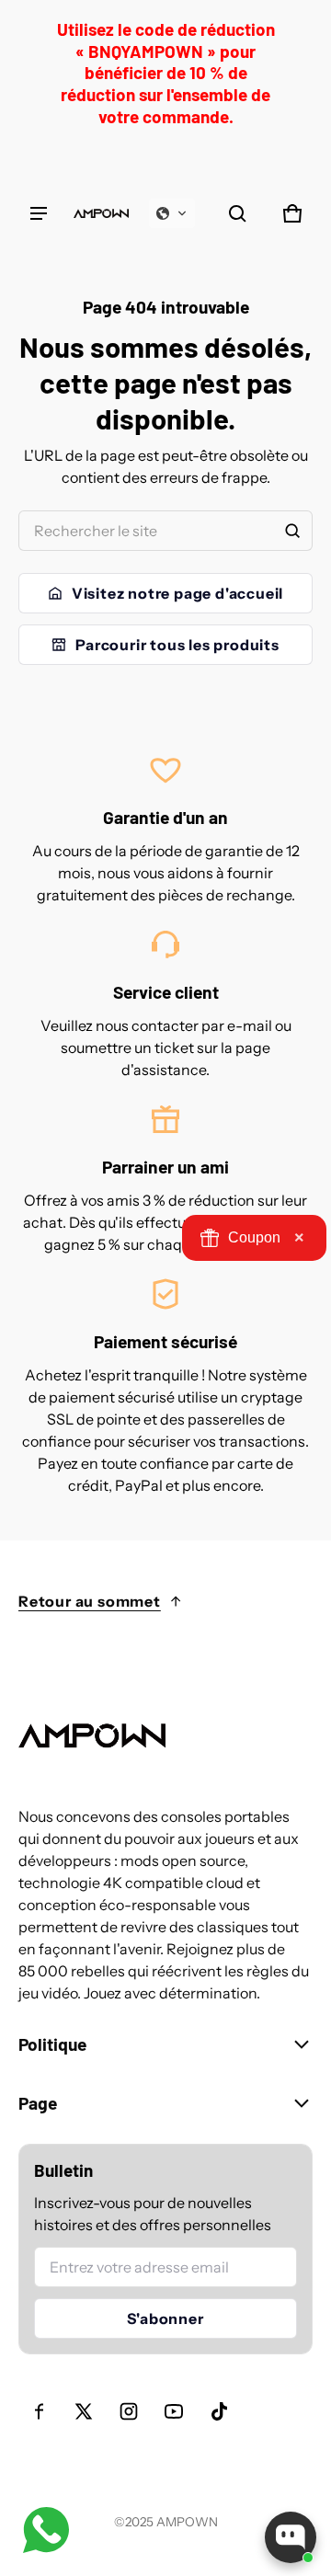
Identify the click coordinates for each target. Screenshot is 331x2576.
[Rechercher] (292, 531)
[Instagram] (129, 2411)
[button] (172, 213)
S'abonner (165, 2318)
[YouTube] (174, 2411)
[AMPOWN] (101, 213)
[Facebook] (39, 2411)
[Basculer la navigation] (39, 213)
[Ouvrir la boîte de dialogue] (291, 2537)
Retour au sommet (90, 1601)
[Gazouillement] (84, 2411)
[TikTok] (219, 2411)
